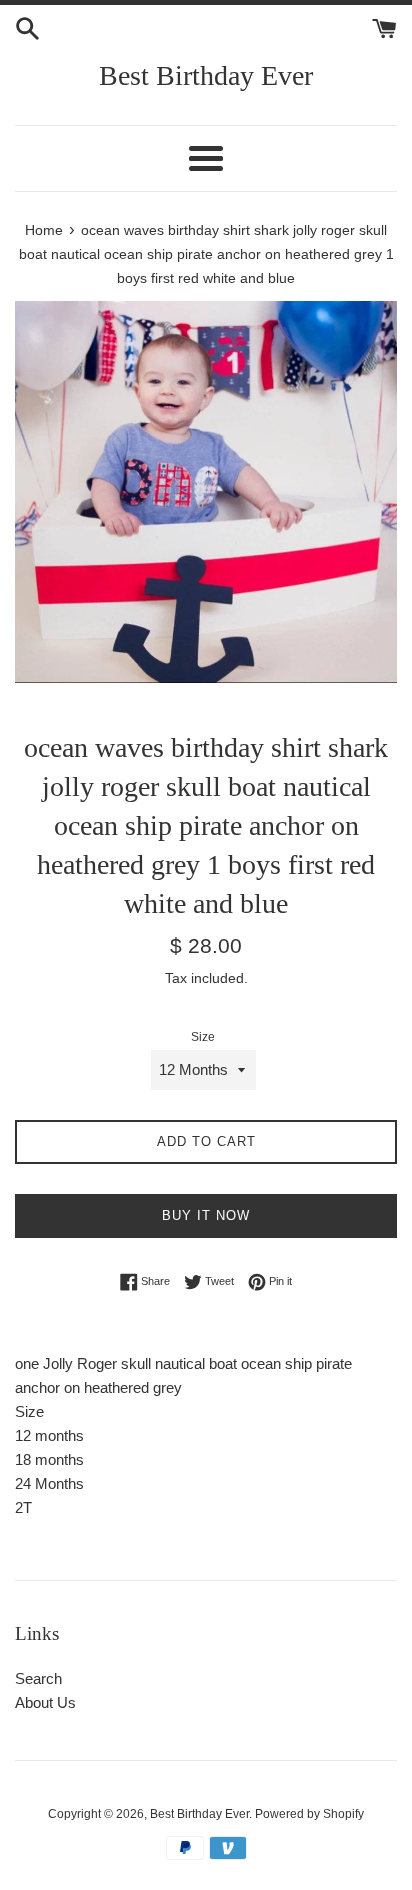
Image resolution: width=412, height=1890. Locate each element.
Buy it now (206, 1215)
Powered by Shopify (309, 1814)
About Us (45, 1702)
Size (203, 1037)
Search (38, 1678)
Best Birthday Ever (206, 75)
